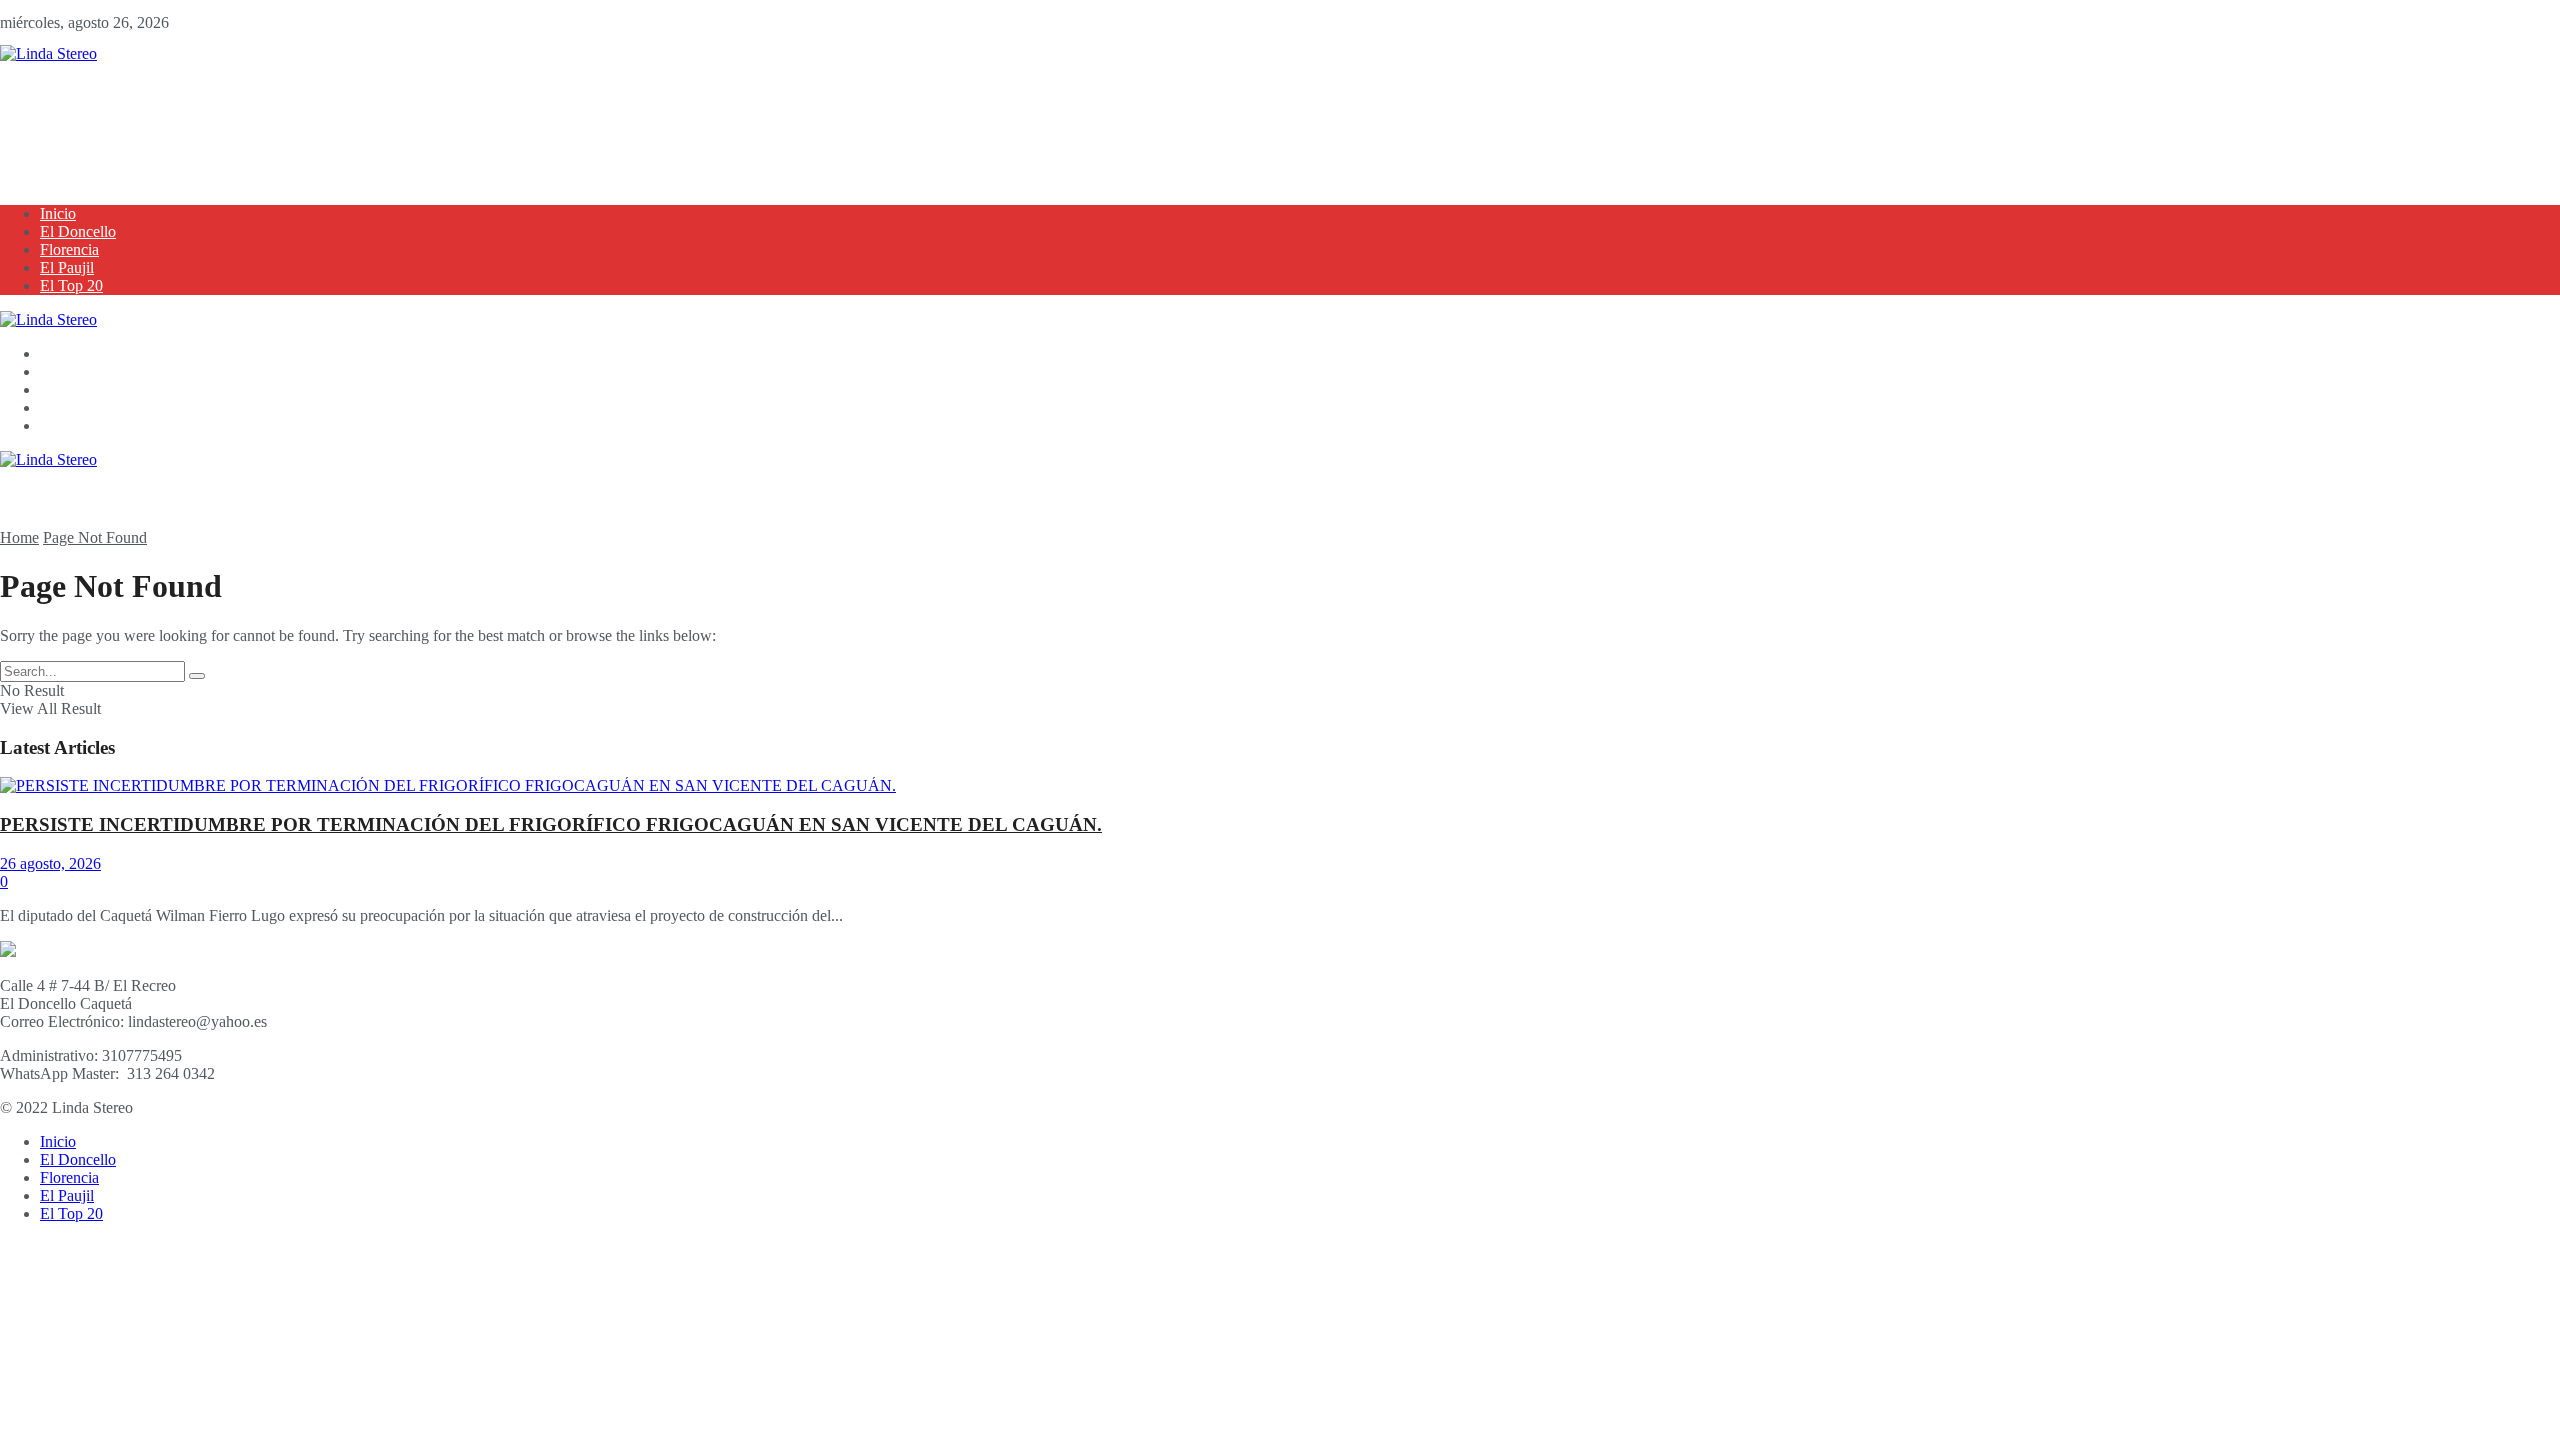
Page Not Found (95, 537)
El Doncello (78, 231)
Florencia (69, 249)
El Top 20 (71, 285)
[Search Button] (197, 676)
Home (19, 537)
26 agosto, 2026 (50, 863)
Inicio (58, 213)
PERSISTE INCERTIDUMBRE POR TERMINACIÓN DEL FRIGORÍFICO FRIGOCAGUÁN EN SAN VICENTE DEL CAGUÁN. (551, 824)
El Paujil (67, 267)
